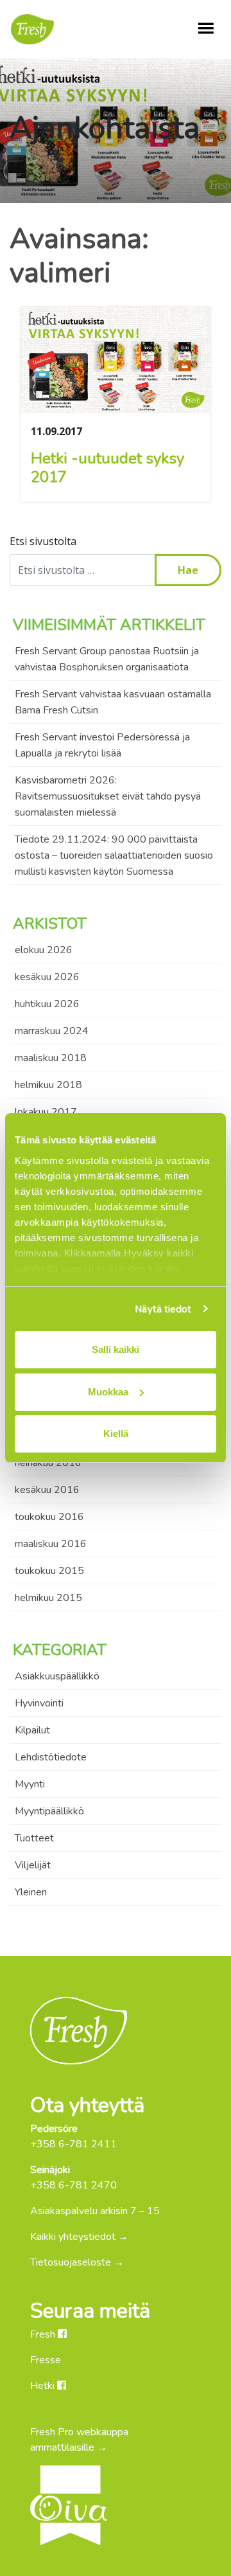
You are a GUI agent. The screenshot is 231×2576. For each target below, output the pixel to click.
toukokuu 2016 (49, 1517)
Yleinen (31, 1892)
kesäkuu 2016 (47, 1490)
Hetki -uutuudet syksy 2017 (107, 468)
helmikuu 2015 (48, 1598)
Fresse (46, 2360)
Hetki (44, 2386)
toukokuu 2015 (49, 1571)
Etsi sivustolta (43, 541)
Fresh (44, 2334)
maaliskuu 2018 (51, 1058)
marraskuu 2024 (52, 1031)
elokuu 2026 (44, 950)
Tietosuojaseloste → (77, 2262)
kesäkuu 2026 (47, 977)
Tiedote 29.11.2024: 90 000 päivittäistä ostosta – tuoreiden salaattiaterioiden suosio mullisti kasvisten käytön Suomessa (114, 855)
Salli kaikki (116, 1349)
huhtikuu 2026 (47, 1004)
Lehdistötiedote (51, 1757)
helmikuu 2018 (48, 1085)
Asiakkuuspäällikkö (57, 1676)
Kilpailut (32, 1730)
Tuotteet (34, 1838)
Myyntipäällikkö (49, 1811)
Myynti (30, 1784)
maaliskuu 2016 (51, 1544)
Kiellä (116, 1434)
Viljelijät (33, 1865)
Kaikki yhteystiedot (73, 2237)
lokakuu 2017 (46, 1112)
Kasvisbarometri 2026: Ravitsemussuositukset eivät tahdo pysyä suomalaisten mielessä (108, 796)
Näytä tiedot (163, 1309)
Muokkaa (108, 1392)
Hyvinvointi (39, 1703)
